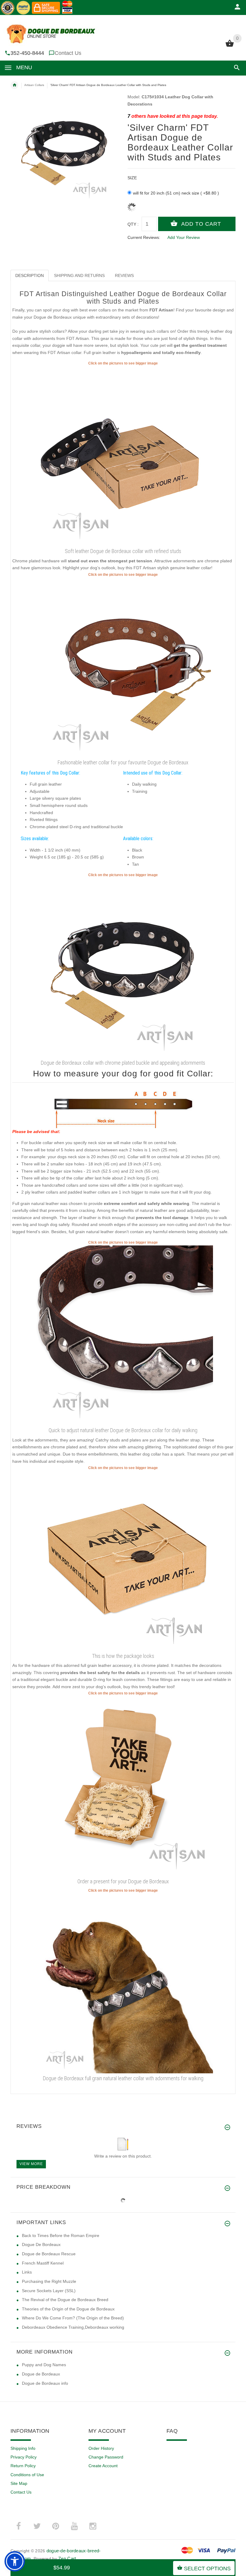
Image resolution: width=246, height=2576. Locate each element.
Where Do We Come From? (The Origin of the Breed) (73, 2318)
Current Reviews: (144, 237)
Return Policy (23, 2466)
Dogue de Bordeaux (41, 2374)
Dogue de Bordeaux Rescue (49, 2254)
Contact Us (68, 53)
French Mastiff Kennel (43, 2263)
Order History (101, 2448)
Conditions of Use (27, 2475)
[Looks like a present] (123, 1786)
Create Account (103, 2466)
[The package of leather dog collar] (123, 1560)
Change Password (106, 2457)
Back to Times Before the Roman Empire (61, 2235)
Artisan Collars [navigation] (34, 85)
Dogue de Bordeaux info (45, 2383)
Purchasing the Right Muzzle (49, 2281)
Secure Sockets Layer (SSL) (49, 2291)
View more (31, 2164)
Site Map (19, 2483)
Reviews (124, 275)
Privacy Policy (24, 2457)
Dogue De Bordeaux (41, 2244)
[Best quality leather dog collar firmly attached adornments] (123, 968)
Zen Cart (67, 2558)
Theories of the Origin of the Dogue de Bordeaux (68, 2309)
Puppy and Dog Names (44, 2365)
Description (30, 275)
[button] (236, 68)
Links (27, 2272)
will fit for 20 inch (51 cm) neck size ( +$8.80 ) (176, 193)
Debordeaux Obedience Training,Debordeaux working (73, 2327)
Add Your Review (184, 237)
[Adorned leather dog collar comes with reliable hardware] (123, 667)
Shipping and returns (79, 275)
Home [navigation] (14, 85)
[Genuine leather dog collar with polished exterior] (123, 1335)
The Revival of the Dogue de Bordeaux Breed (65, 2300)
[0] (230, 46)
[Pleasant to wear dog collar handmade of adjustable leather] (123, 456)
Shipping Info (23, 2448)
